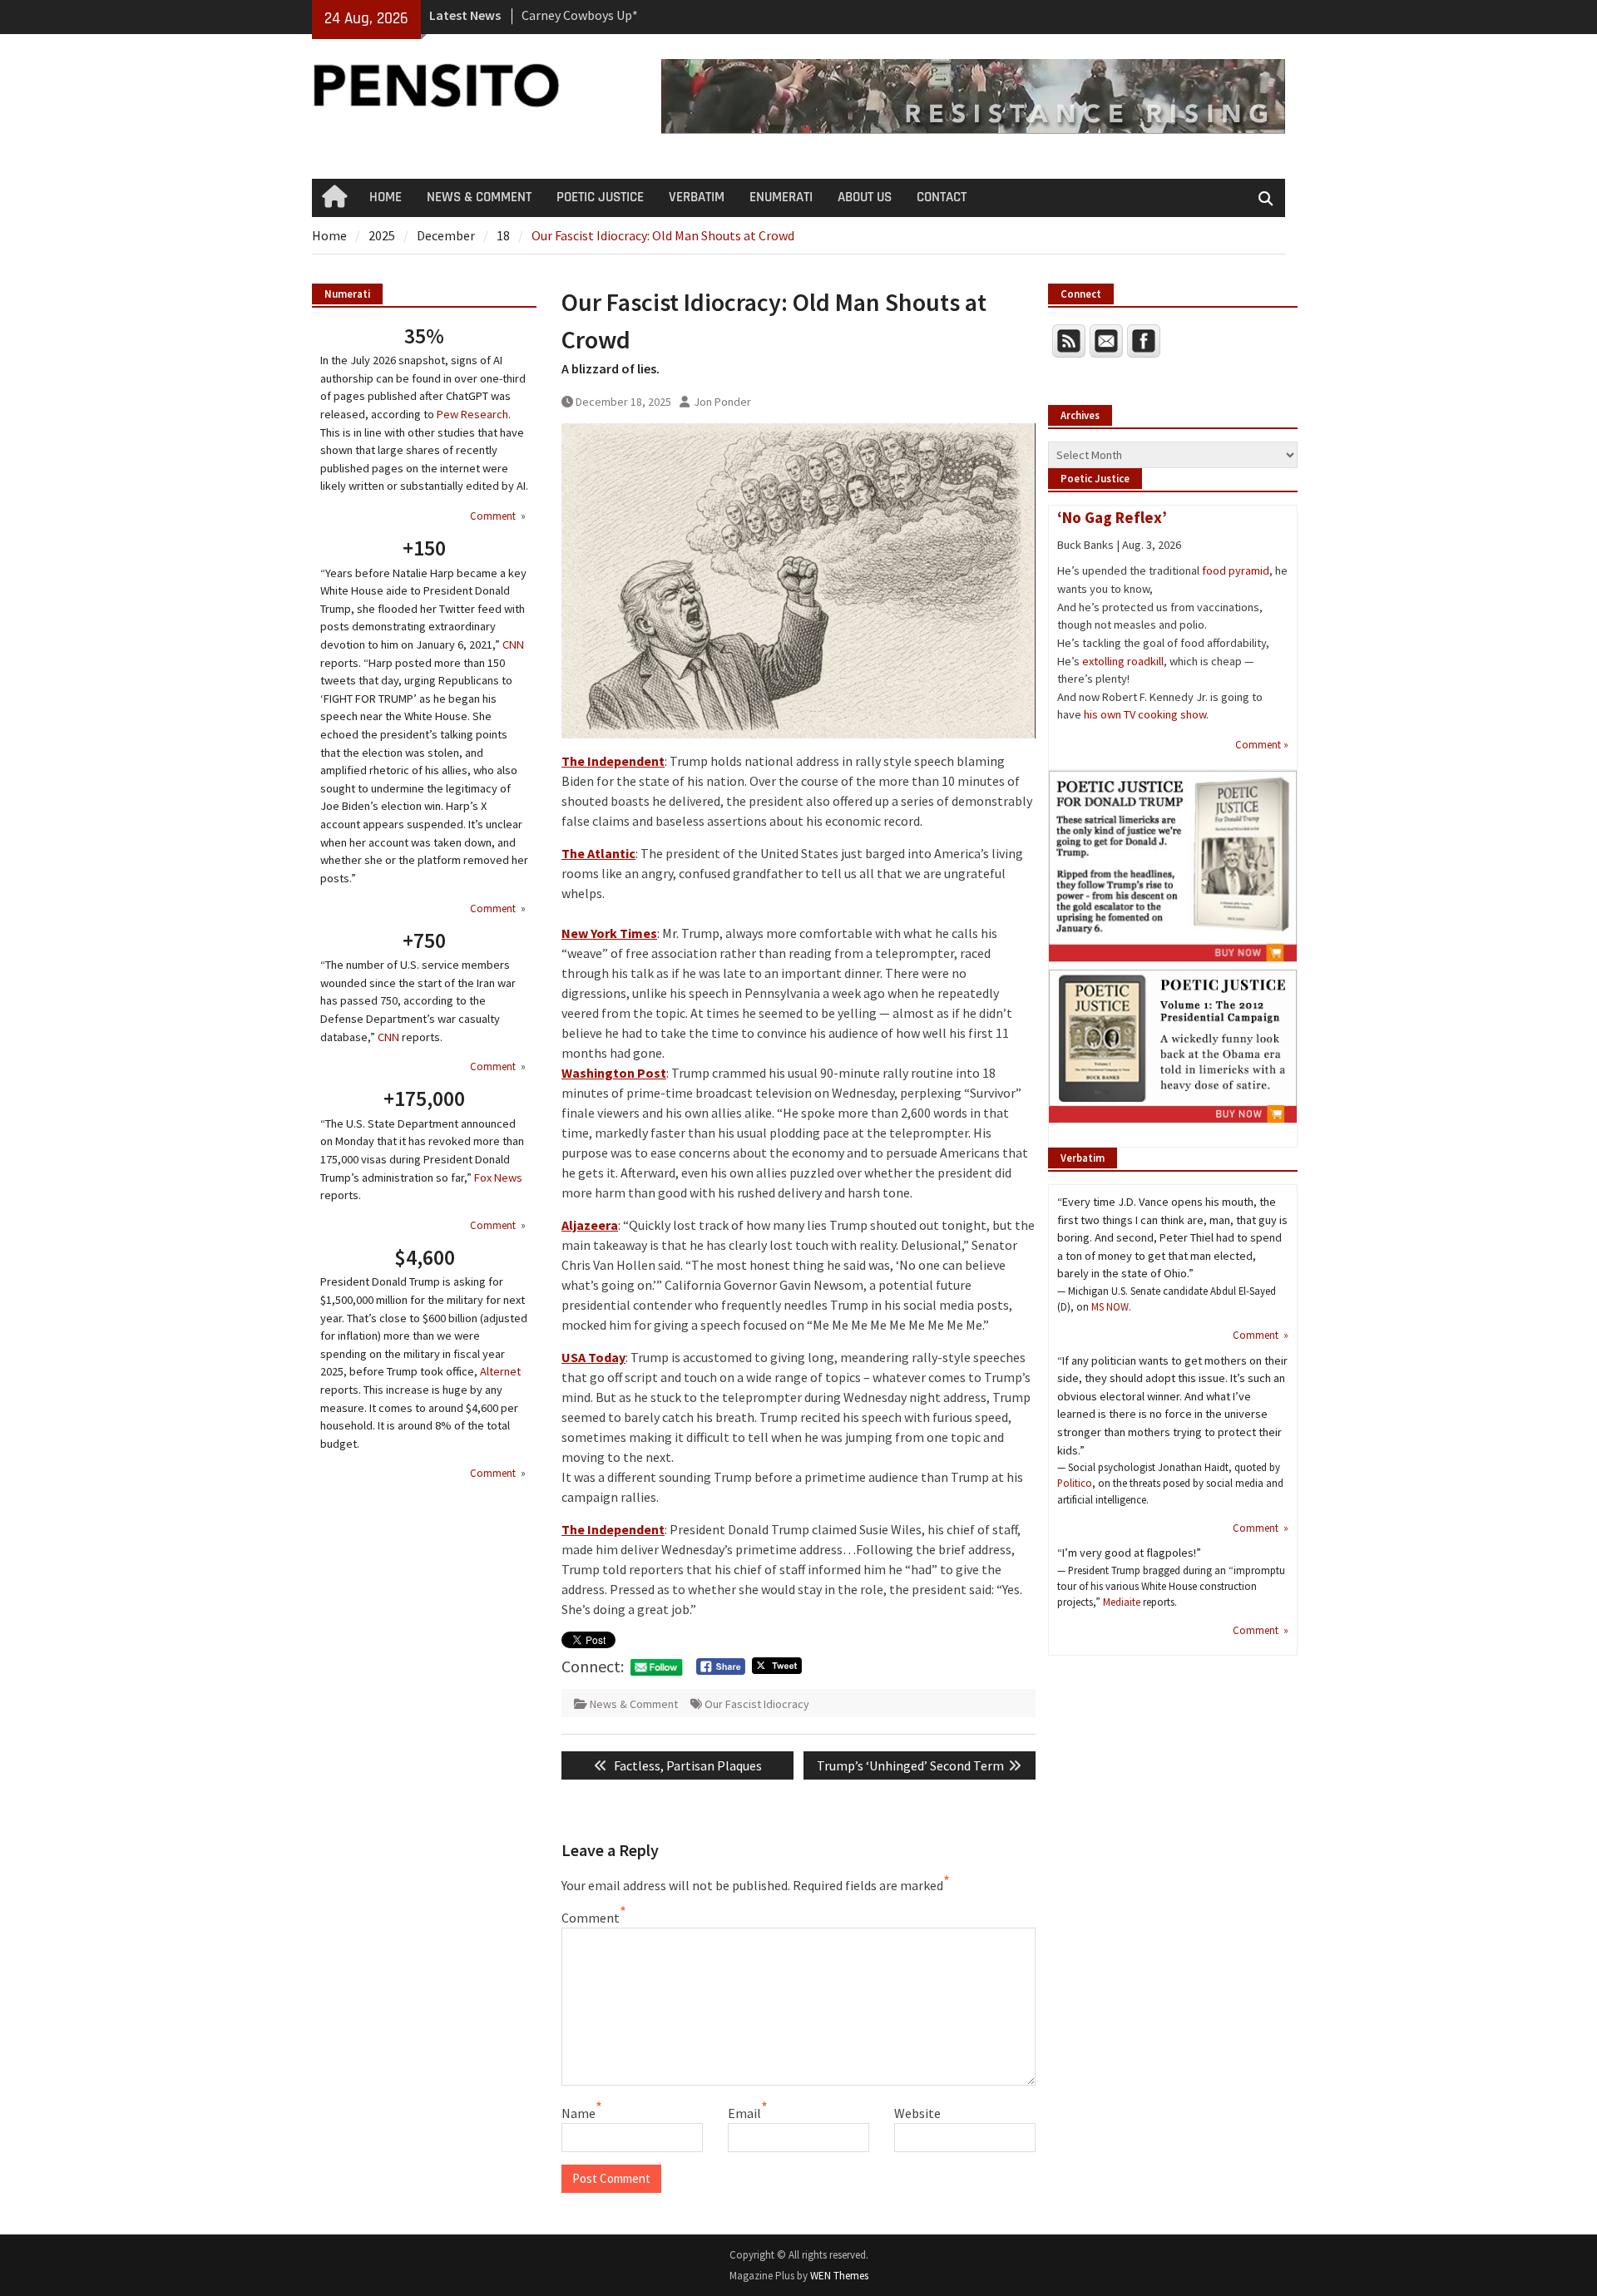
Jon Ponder (722, 402)
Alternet (500, 1371)
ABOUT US (865, 197)
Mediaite (1122, 1602)
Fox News (498, 1178)
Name (578, 2113)
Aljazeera (590, 1225)
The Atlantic (598, 853)
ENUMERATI (781, 197)
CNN (513, 644)
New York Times (609, 933)
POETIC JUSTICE (600, 197)
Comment (591, 1918)
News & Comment (634, 1704)
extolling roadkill (1123, 661)
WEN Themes (839, 2276)
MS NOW (1110, 1306)
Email (744, 2113)
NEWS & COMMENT (479, 197)
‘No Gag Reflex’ (1112, 517)
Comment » (1262, 744)
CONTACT (942, 197)
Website (917, 2113)
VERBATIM (697, 197)
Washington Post (614, 1073)
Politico (1075, 1483)
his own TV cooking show (1145, 714)
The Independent (613, 761)
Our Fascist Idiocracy (757, 1704)
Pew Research (472, 414)
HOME (386, 197)
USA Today (593, 1357)
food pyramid (1236, 570)
